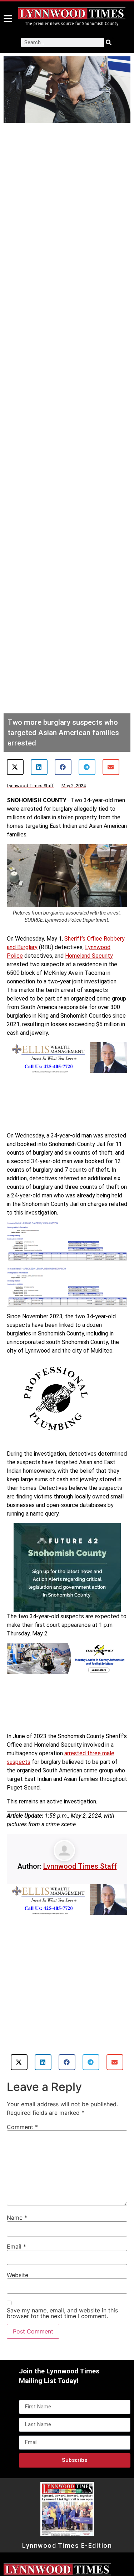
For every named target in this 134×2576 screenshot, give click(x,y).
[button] (15, 767)
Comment (22, 2127)
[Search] (109, 42)
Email (16, 2246)
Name (17, 2218)
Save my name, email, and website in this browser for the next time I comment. (62, 2313)
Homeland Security (89, 956)
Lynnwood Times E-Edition (67, 2546)
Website (18, 2275)
